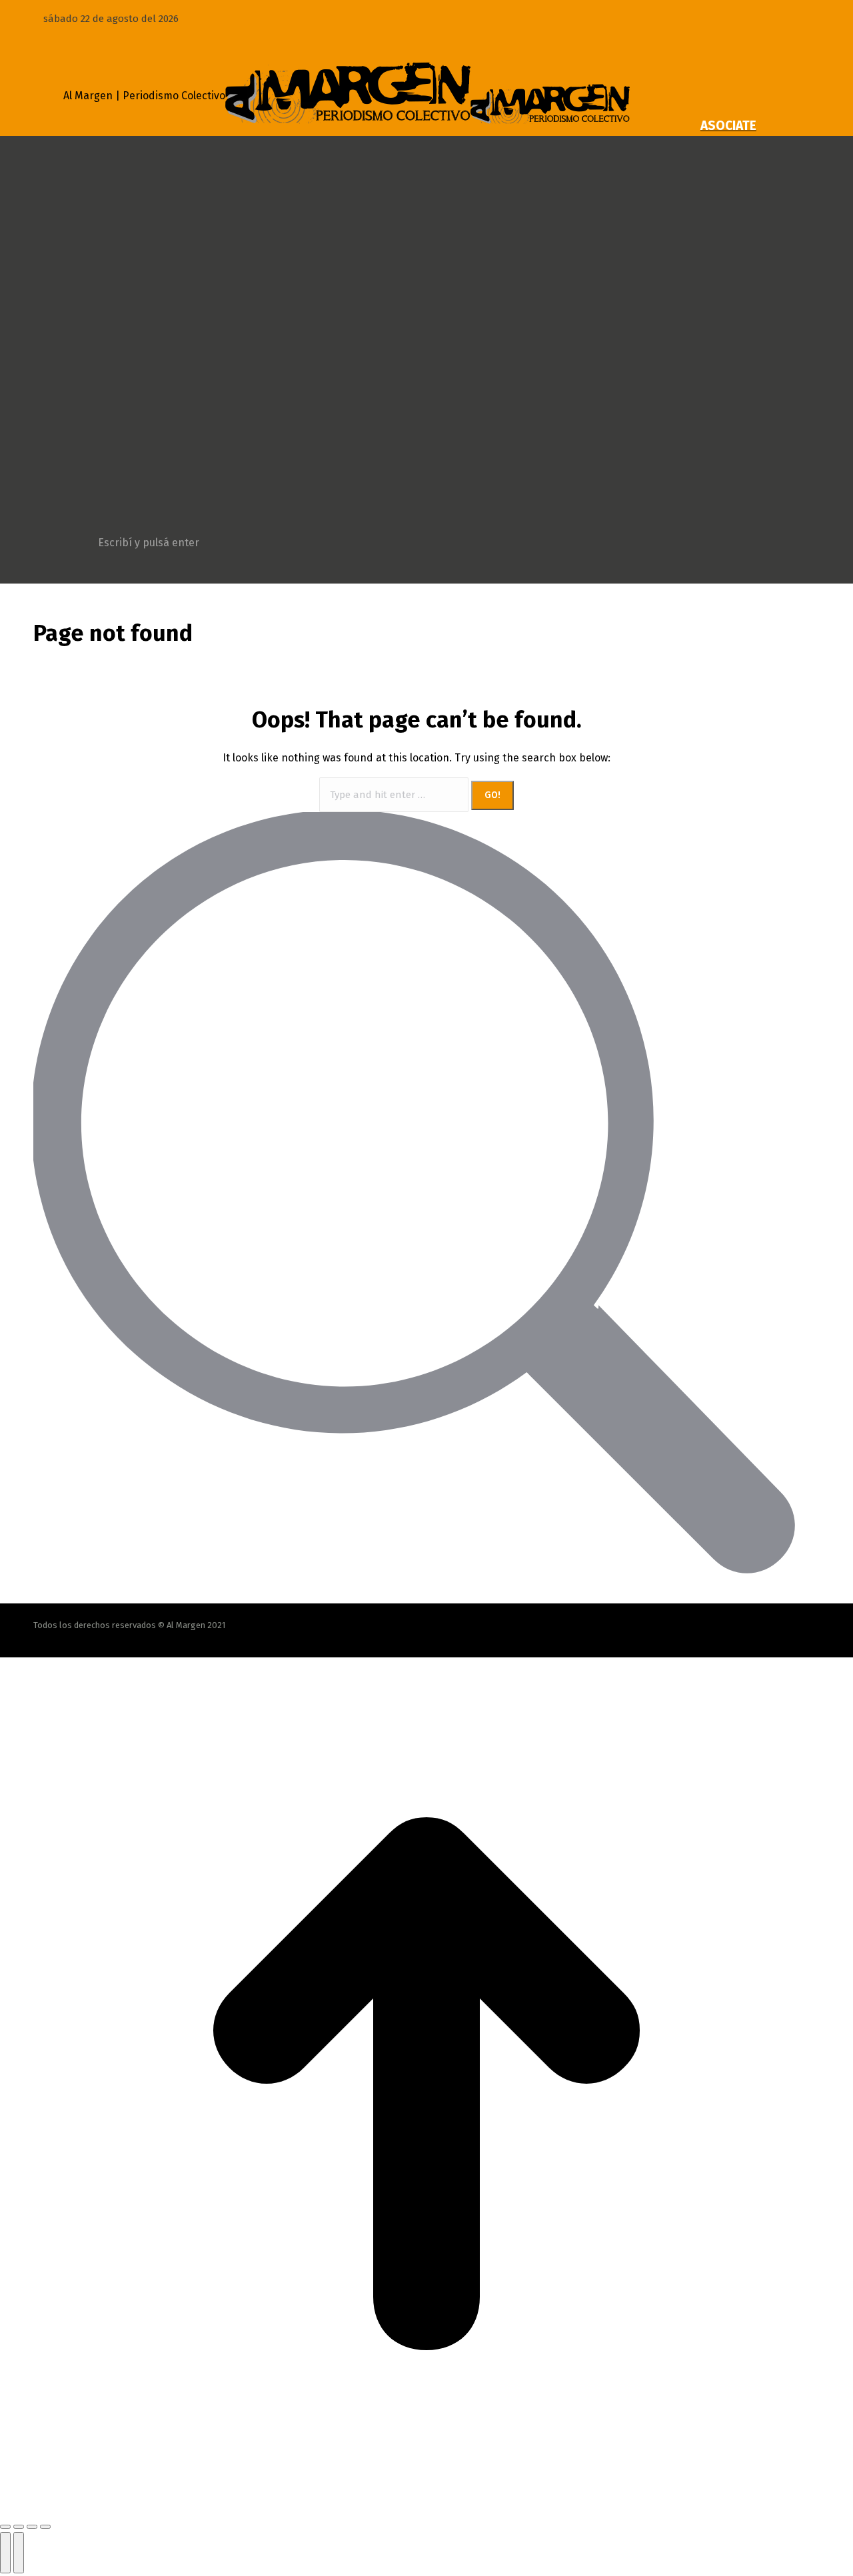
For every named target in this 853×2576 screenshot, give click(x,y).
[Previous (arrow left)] (5, 2553)
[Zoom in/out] (45, 2527)
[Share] (19, 2527)
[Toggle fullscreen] (32, 2527)
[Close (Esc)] (5, 2527)
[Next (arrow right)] (19, 2553)
